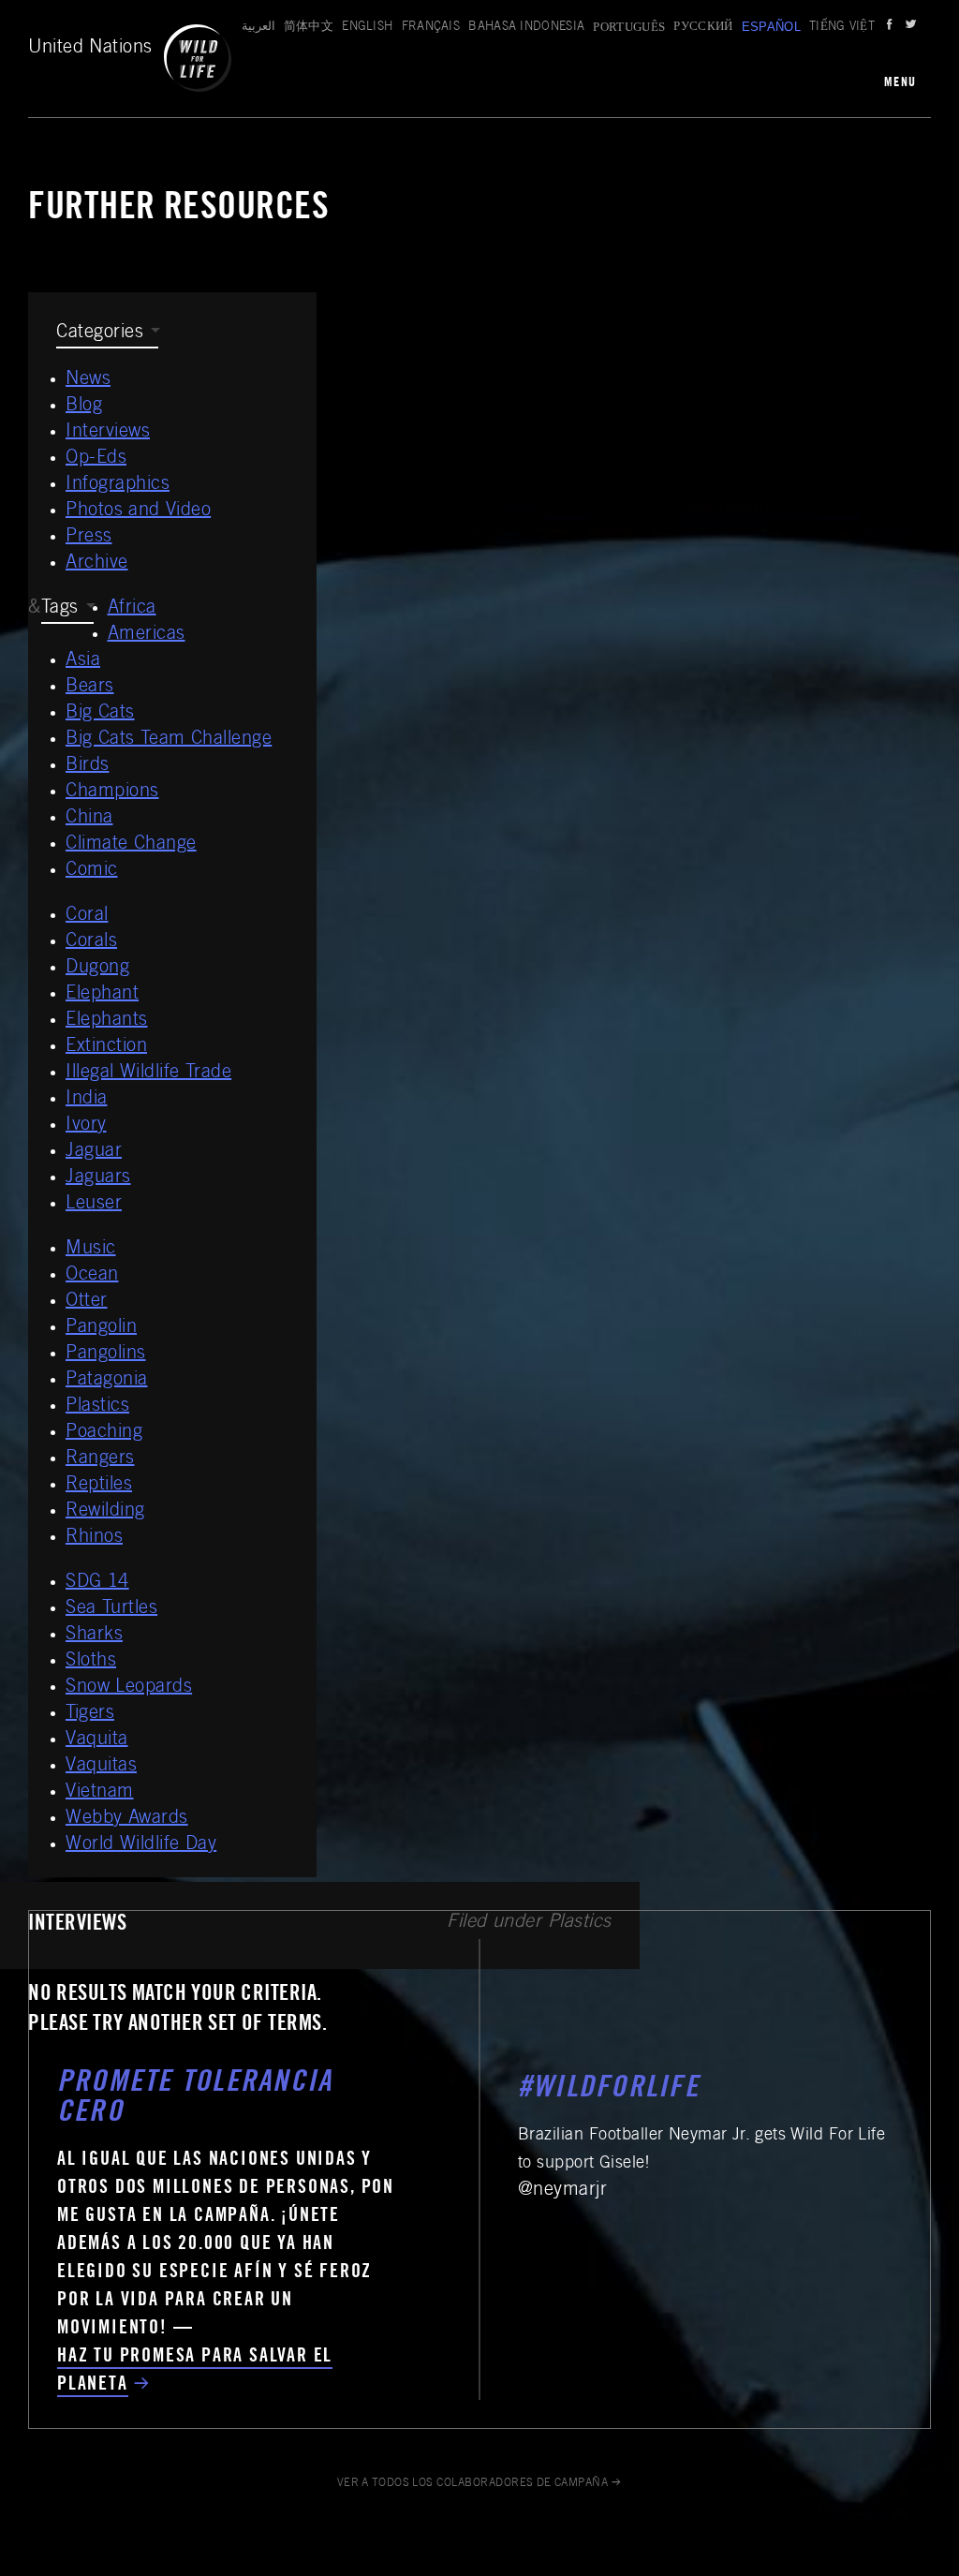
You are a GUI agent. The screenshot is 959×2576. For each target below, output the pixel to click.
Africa (132, 609)
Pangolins (106, 1355)
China (89, 819)
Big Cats (100, 714)
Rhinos (94, 1538)
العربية (258, 28)
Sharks (94, 1636)
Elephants (107, 1021)
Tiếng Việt (842, 28)
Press (89, 538)
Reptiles (99, 1486)
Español (771, 27)
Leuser (94, 1205)
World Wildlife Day (141, 1845)
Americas (147, 635)
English (367, 28)
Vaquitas (101, 1767)
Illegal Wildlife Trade (148, 1073)
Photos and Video (138, 511)
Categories (100, 333)
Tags (60, 609)
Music (91, 1250)
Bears (90, 688)
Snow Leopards (129, 1688)
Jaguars (98, 1178)
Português (629, 27)
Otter (87, 1302)
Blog (84, 407)
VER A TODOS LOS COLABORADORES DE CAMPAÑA (473, 2483)
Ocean (92, 1276)
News (88, 380)
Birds (88, 766)
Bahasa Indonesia (526, 28)
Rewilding (105, 1512)
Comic (92, 871)
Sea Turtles (111, 1609)
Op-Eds (96, 459)
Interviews (108, 433)
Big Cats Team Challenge (169, 740)
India (87, 1100)
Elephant (102, 995)
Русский (703, 28)
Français (431, 28)
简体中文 (309, 28)
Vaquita (97, 1740)
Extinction (106, 1047)
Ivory (86, 1126)
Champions (112, 792)
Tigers (90, 1714)
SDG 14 (97, 1583)
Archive (97, 564)
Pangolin (101, 1328)
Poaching (104, 1433)
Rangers (100, 1459)
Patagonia (107, 1381)
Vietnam (100, 1793)
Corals (91, 942)
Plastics (97, 1407)
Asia (83, 661)
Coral (87, 916)
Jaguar (94, 1152)
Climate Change (131, 845)
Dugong (97, 969)
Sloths (91, 1662)
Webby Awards (127, 1819)
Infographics (118, 485)
